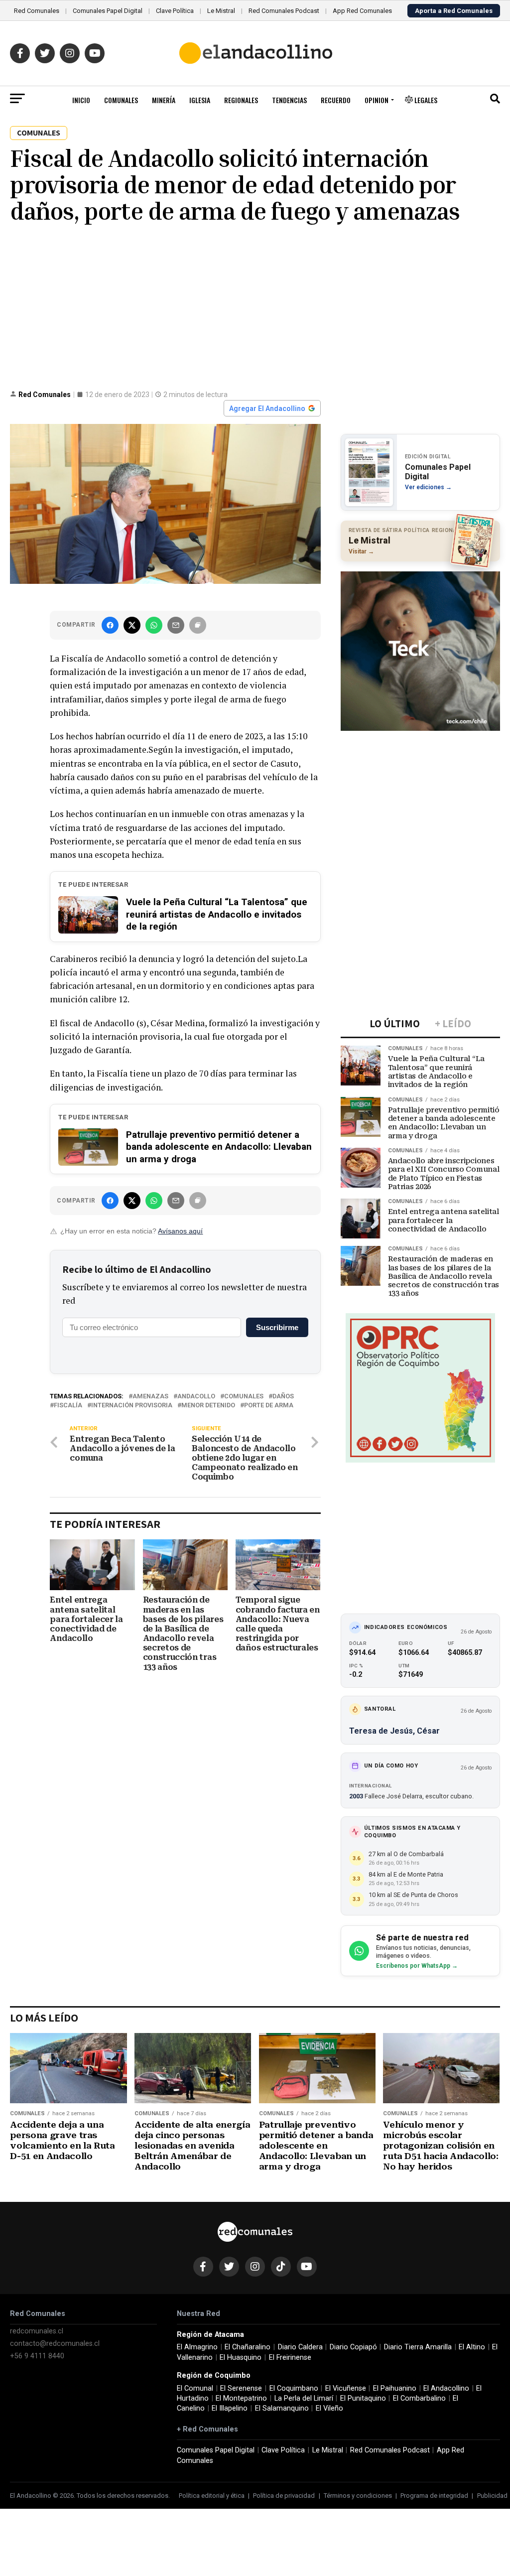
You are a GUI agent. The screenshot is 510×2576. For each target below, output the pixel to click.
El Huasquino (241, 2358)
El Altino (472, 2347)
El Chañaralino (248, 2347)
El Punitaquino (363, 2398)
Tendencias (289, 100)
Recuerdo (336, 100)
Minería (164, 100)
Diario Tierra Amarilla (418, 2347)
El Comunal (195, 2388)
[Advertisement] (255, 306)
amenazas (150, 1397)
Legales (425, 100)
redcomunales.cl (37, 2331)
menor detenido (208, 1406)
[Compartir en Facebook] (110, 625)
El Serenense (241, 2388)
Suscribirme (277, 1327)
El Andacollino (446, 2388)
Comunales (121, 100)
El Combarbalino (419, 2398)
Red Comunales (37, 11)
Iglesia (200, 100)
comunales (244, 1397)
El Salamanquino (282, 2408)
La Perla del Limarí (304, 2398)
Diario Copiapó (353, 2347)
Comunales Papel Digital (108, 11)
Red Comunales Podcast (284, 11)
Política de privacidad (284, 2496)
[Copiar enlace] (198, 625)
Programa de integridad (434, 2496)
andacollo (196, 1397)
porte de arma (269, 1406)
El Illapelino (230, 2408)
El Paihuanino (395, 2388)
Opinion (377, 100)
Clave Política (175, 11)
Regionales (241, 100)
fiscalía (68, 1406)
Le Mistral (221, 11)
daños (283, 1397)
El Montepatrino (241, 2398)
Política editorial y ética (212, 2496)
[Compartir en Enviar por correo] (176, 625)
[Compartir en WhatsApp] (154, 625)
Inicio (81, 100)
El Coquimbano (294, 2388)
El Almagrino (197, 2347)
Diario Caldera (300, 2347)
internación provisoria (132, 1406)
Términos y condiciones (358, 2496)
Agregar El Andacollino (267, 408)
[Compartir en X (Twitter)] (132, 625)
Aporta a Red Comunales (454, 11)
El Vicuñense (346, 2388)
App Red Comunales (362, 11)
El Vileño (329, 2408)
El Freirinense (290, 2358)
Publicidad (492, 2496)
